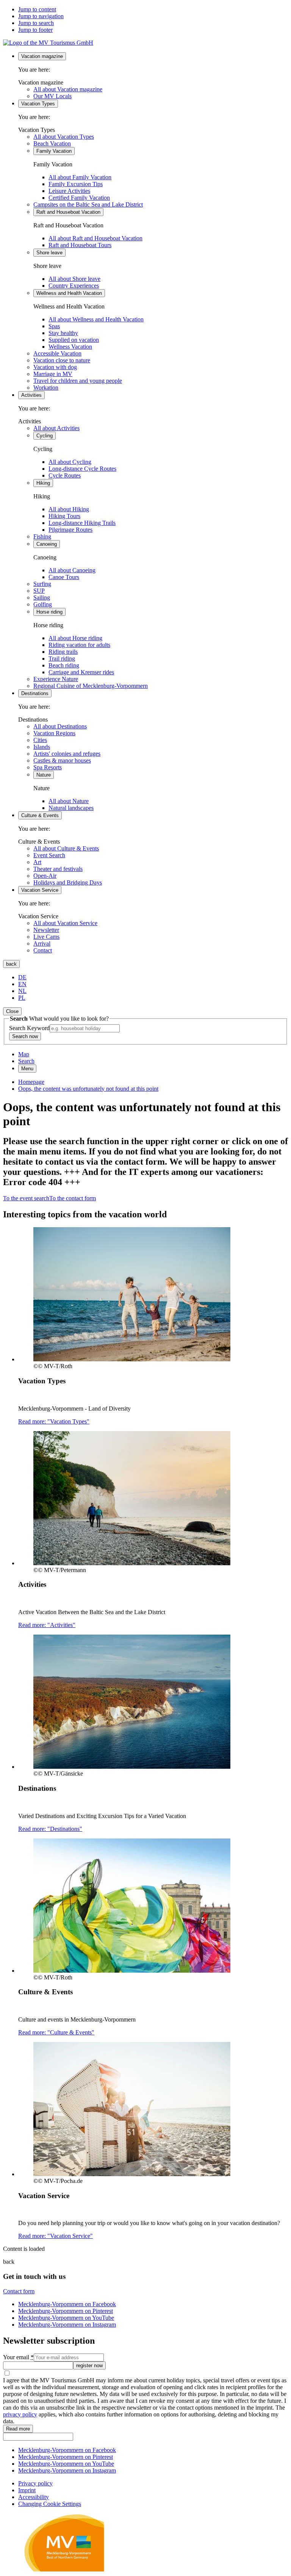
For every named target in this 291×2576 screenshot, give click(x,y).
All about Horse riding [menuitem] (75, 638)
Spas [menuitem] (54, 326)
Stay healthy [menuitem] (63, 333)
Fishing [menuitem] (42, 536)
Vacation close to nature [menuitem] (62, 360)
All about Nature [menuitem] (69, 801)
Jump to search (36, 23)
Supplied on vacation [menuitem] (74, 340)
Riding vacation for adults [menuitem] (79, 645)
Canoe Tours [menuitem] (64, 577)
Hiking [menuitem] (43, 483)
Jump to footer (35, 30)
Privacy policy (35, 2483)
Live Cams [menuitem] (46, 937)
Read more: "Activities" (47, 1625)
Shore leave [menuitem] (49, 253)
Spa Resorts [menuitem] (48, 767)
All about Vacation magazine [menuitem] (68, 89)
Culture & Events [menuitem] (40, 815)
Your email (18, 2357)
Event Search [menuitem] (49, 855)
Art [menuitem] (37, 862)
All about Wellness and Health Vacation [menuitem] (96, 319)
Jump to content (37, 9)
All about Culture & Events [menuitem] (66, 848)
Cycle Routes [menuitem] (65, 475)
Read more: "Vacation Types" (54, 1421)
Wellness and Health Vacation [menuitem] (69, 293)
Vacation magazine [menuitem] (42, 56)
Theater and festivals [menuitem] (58, 869)
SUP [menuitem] (39, 591)
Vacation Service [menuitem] (40, 890)
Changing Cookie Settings (50, 2504)
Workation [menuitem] (46, 388)
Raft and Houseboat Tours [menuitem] (80, 245)
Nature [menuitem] (44, 775)
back (11, 964)
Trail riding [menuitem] (62, 658)
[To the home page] (48, 43)
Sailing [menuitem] (42, 597)
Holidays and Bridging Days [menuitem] (68, 882)
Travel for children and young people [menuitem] (78, 381)
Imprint (27, 2490)
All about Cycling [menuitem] (70, 462)
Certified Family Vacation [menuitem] (79, 198)
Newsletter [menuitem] (46, 930)
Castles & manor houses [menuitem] (62, 760)
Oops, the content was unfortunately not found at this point (88, 1089)
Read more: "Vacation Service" (56, 2236)
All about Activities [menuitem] (56, 428)
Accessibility (34, 2497)
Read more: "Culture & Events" (56, 2032)
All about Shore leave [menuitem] (74, 279)
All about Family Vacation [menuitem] (80, 177)
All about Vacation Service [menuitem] (65, 923)
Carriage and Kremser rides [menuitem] (81, 672)
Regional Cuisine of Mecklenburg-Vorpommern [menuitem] (91, 686)
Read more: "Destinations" (50, 1829)
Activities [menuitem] (31, 395)
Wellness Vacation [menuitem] (70, 347)
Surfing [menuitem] (42, 584)
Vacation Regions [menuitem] (54, 733)
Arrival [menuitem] (42, 943)
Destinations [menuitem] (35, 693)
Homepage (31, 1082)
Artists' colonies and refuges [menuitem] (67, 754)
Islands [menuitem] (42, 747)
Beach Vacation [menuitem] (52, 143)
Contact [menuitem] (43, 950)
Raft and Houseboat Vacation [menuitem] (68, 212)
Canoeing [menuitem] (47, 544)
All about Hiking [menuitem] (69, 509)
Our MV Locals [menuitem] (52, 96)
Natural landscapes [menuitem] (71, 808)
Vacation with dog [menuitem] (55, 367)
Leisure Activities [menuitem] (69, 191)
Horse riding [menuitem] (49, 612)
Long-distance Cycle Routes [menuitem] (82, 469)
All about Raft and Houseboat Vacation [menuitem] (95, 238)
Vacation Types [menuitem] (38, 104)
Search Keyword (29, 1028)
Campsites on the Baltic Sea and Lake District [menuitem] (88, 204)
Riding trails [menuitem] (63, 652)
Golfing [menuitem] (43, 604)
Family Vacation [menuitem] (54, 151)
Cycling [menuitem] (45, 436)
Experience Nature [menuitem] (56, 679)
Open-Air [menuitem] (45, 876)
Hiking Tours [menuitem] (64, 516)
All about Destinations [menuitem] (60, 726)
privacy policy (20, 2414)
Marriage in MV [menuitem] (53, 374)
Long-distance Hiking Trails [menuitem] (82, 523)
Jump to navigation (41, 16)
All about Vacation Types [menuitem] (64, 137)
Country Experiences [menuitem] (74, 286)
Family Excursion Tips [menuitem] (76, 184)
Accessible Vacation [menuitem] (57, 353)
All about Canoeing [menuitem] (72, 570)
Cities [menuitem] (40, 740)
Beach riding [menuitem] (64, 665)
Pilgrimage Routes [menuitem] (70, 530)
